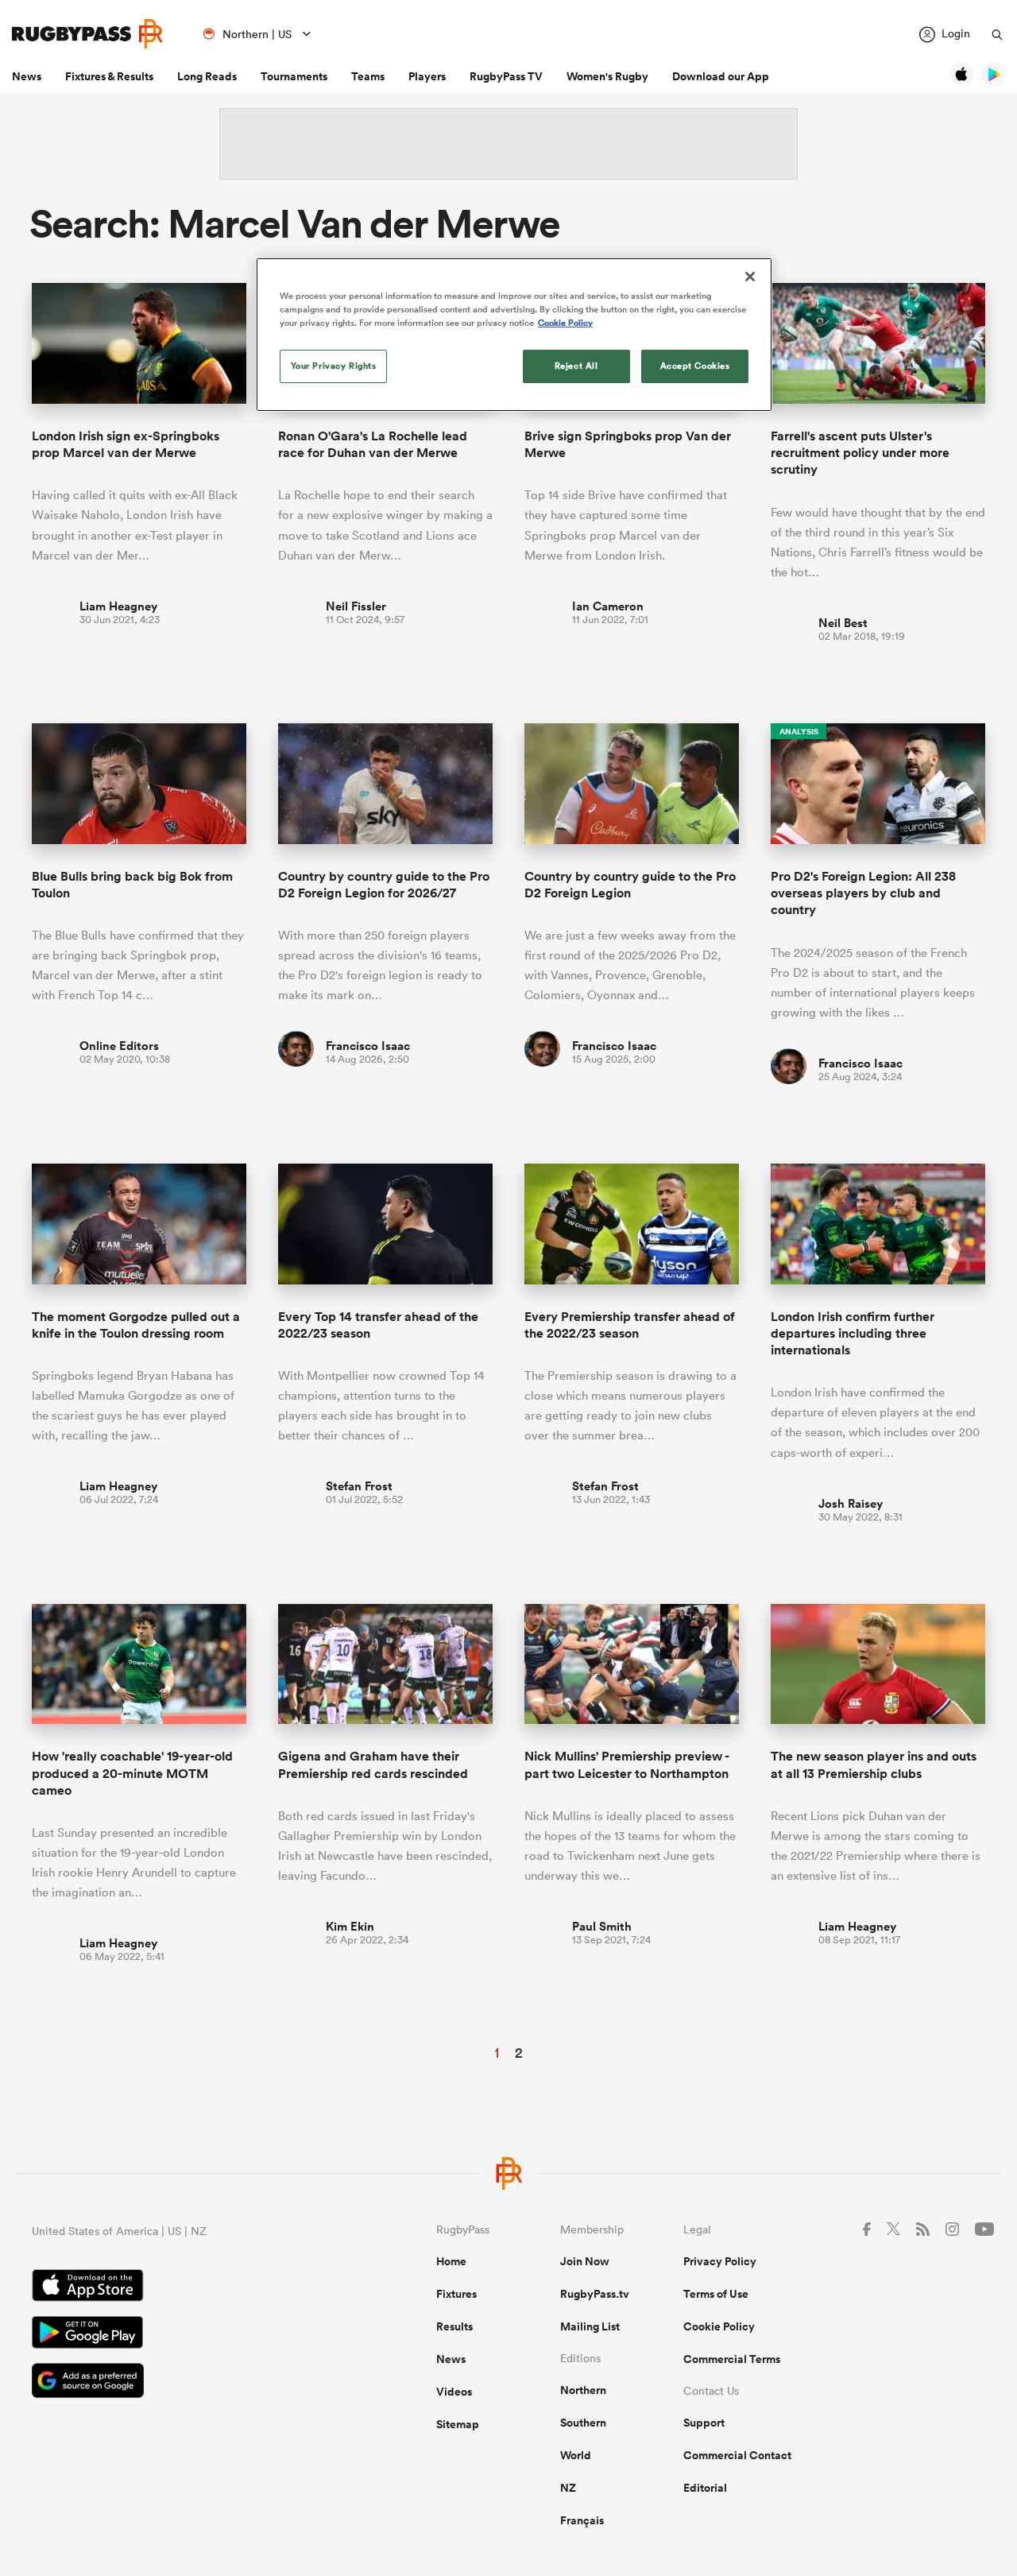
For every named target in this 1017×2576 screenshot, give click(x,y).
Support (704, 2423)
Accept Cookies (695, 366)
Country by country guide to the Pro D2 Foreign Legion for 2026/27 (384, 885)
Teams (368, 76)
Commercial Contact (737, 2455)
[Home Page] (87, 34)
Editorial (705, 2488)
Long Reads (207, 76)
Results (454, 2326)
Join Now (585, 2261)
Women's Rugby (607, 76)
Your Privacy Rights (334, 366)
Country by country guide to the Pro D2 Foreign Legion (630, 885)
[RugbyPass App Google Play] (178, 2334)
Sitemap (458, 2424)
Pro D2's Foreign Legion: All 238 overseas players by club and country (863, 893)
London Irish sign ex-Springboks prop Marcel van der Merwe (126, 444)
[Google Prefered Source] (178, 2382)
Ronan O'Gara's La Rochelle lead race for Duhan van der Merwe (373, 444)
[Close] (750, 277)
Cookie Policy (719, 2326)
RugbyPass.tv (595, 2294)
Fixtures (456, 2294)
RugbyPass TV (506, 76)
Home (451, 2261)
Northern (583, 2390)
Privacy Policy (720, 2261)
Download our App (721, 76)
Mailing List (590, 2326)
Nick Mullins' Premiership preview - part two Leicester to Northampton (626, 1764)
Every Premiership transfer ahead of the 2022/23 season (630, 1325)
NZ (568, 2488)
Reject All (576, 366)
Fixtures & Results (109, 76)
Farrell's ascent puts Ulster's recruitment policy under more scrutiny (860, 453)
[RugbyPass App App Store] (178, 2287)
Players (427, 76)
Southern (583, 2423)
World (576, 2455)
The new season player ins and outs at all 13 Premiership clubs (874, 1764)
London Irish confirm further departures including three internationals (853, 1334)
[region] (514, 335)
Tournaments (294, 76)
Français (582, 2520)
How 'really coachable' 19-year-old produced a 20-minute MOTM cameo (132, 1773)
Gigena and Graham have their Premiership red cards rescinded (373, 1764)
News (27, 76)
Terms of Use (716, 2294)
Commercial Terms (732, 2359)
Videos (454, 2392)
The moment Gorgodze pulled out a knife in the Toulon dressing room (136, 1325)
